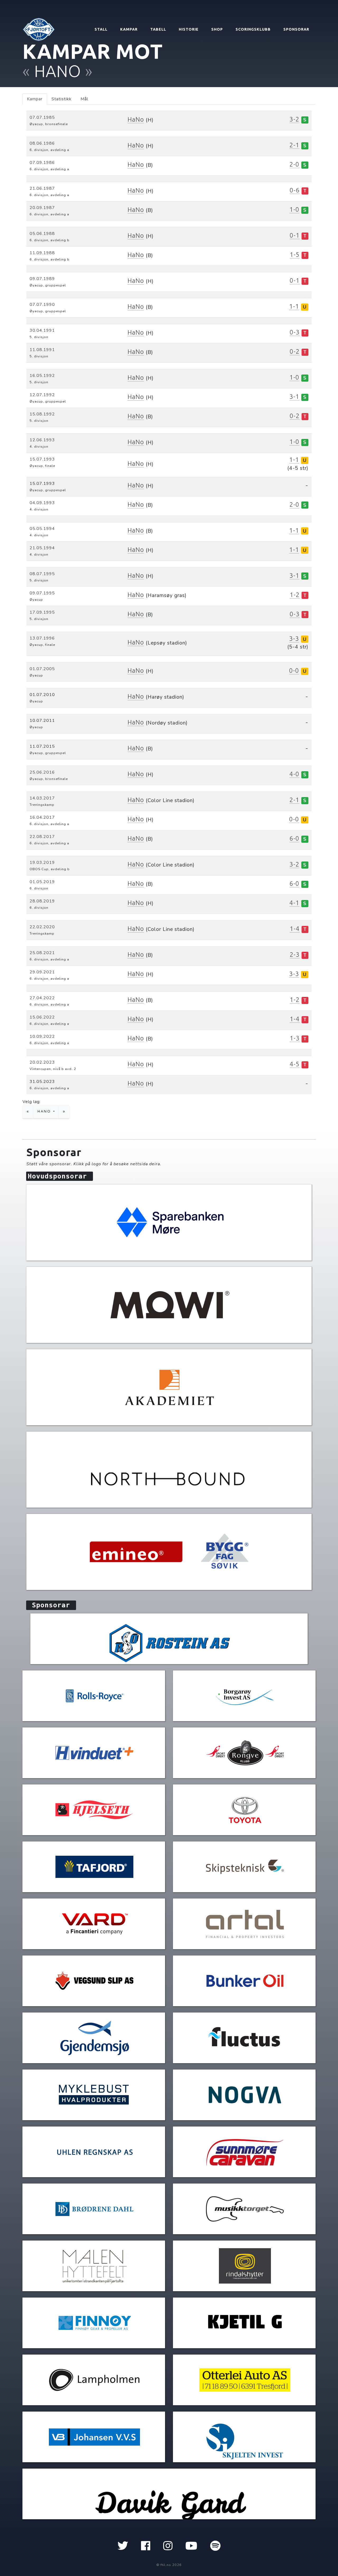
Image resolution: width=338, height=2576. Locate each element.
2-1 (294, 145)
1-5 (295, 255)
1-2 (295, 595)
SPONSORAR (296, 29)
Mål (84, 99)
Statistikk (62, 99)
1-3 (295, 1038)
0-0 (294, 671)
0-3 (295, 332)
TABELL (158, 29)
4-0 (294, 774)
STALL (101, 29)
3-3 (294, 639)
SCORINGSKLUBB (253, 29)
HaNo (136, 119)
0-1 (295, 235)
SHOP (217, 29)
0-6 (295, 190)
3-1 (294, 397)
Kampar (35, 99)
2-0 (294, 164)
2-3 (295, 955)
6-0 (294, 838)
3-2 (294, 119)
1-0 (294, 209)
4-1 (294, 903)
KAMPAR (129, 29)
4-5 (295, 1064)
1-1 (294, 306)
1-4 (295, 929)
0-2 (295, 351)
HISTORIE (189, 29)
